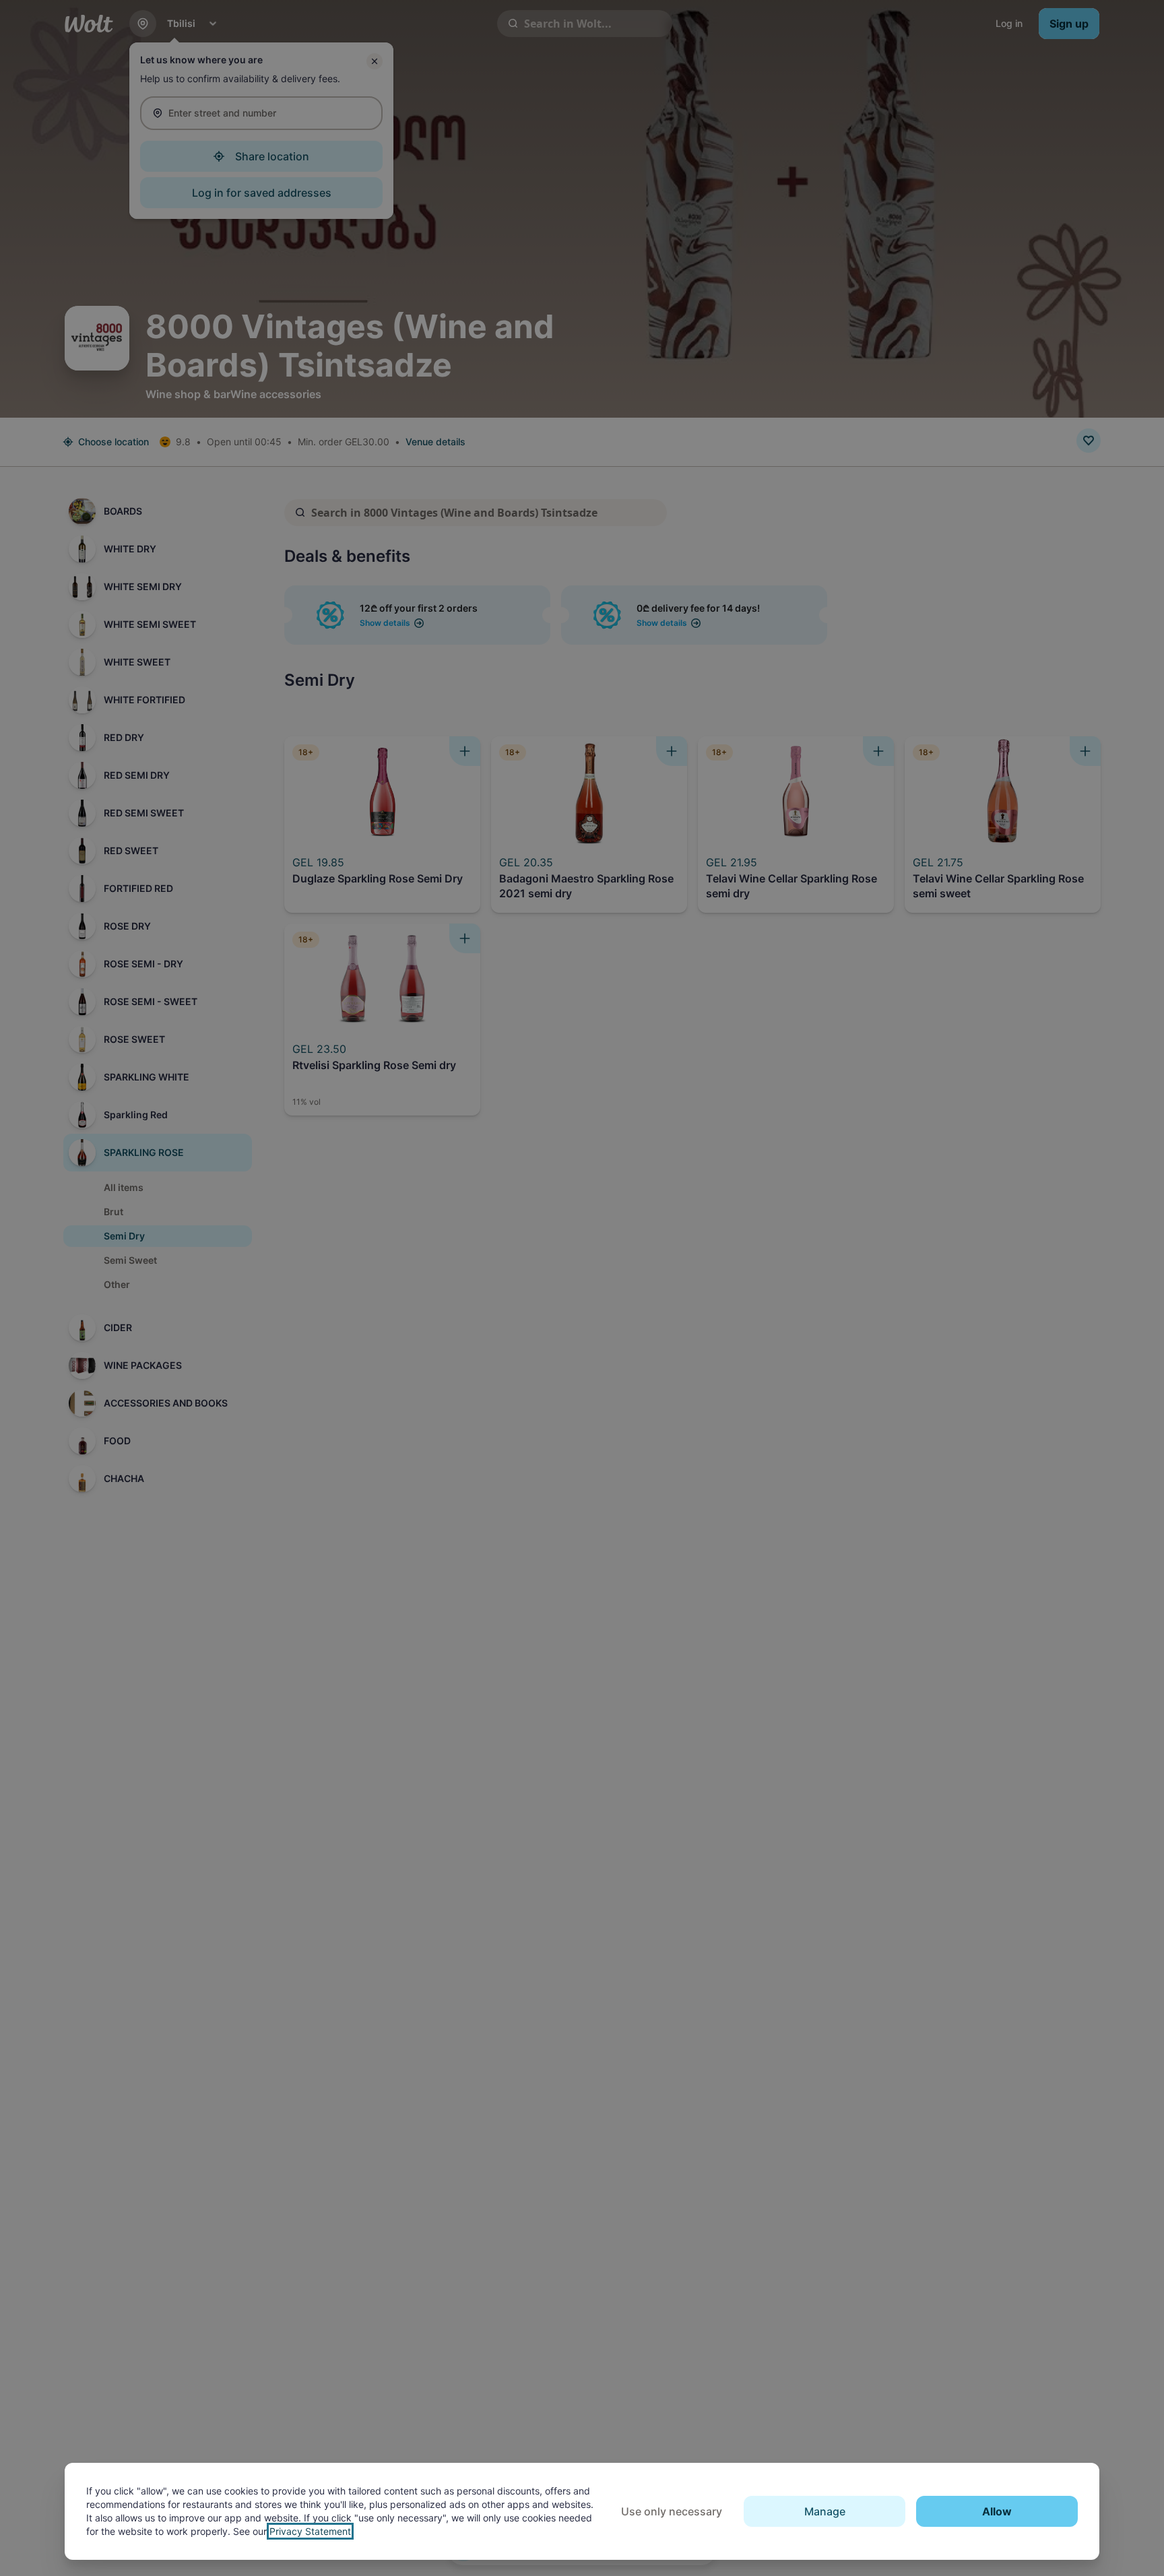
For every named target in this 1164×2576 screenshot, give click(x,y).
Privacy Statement (310, 2531)
